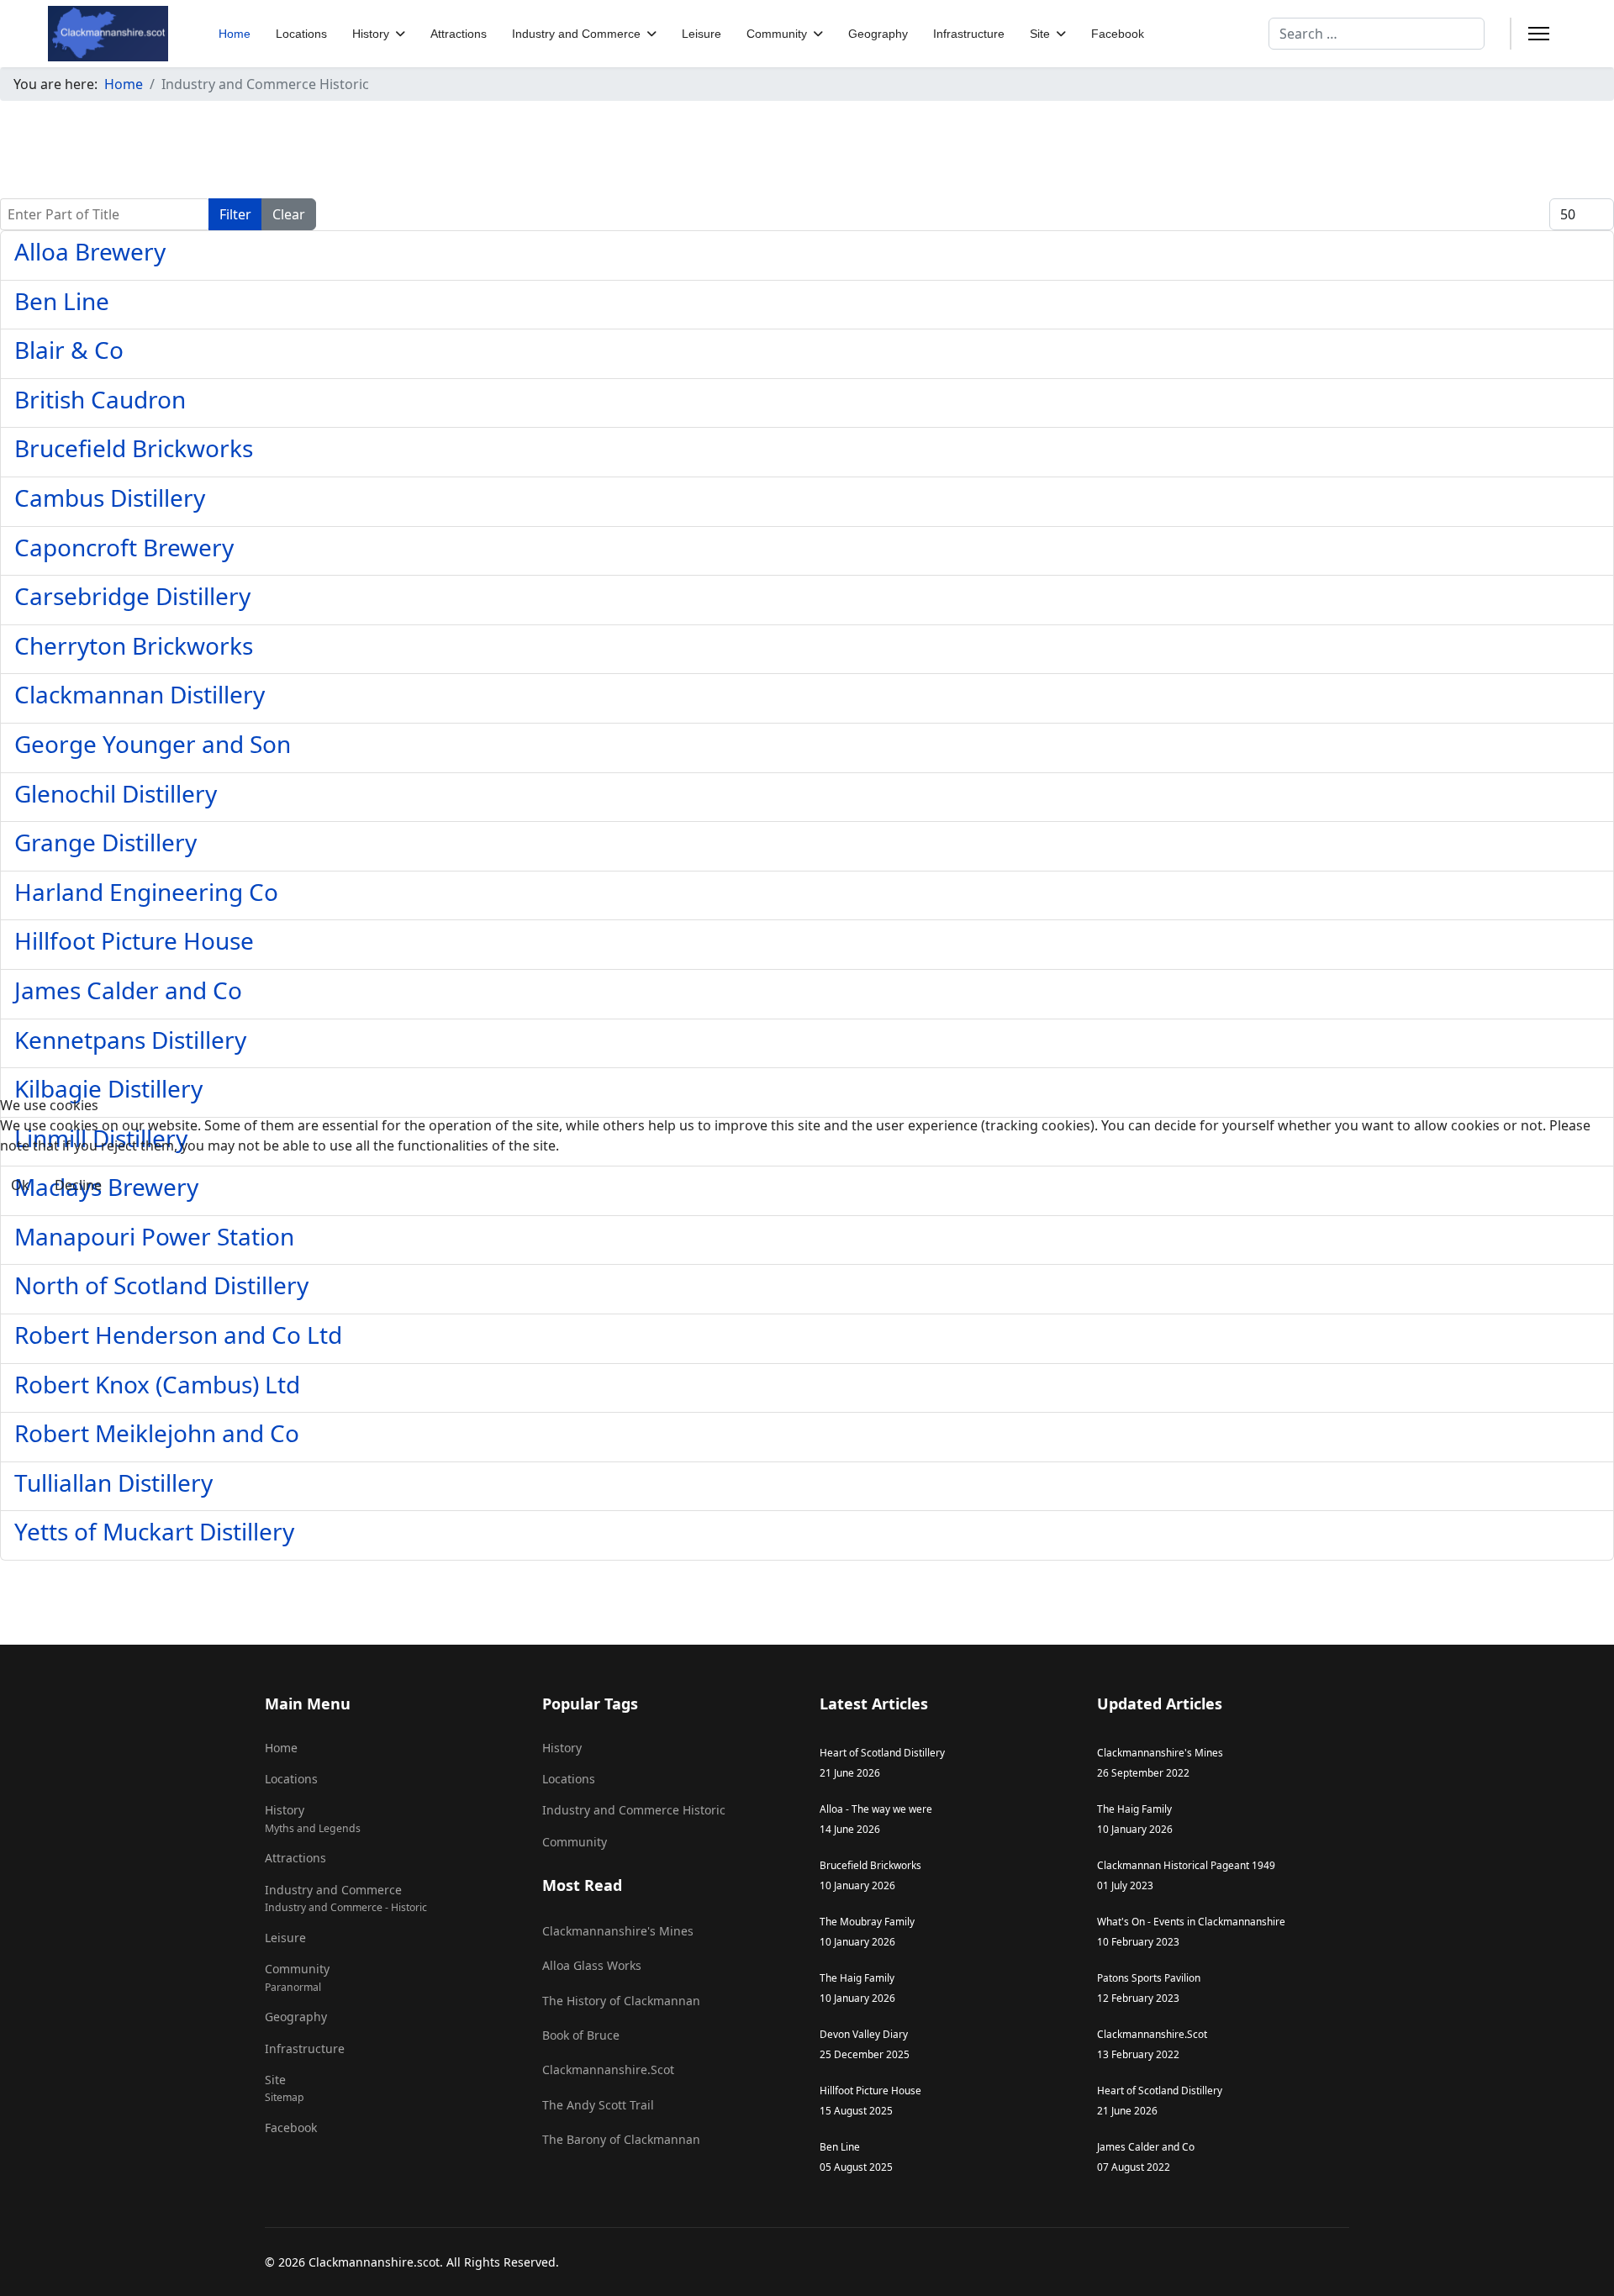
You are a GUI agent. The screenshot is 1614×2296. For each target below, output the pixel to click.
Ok (20, 1185)
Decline (78, 1185)
